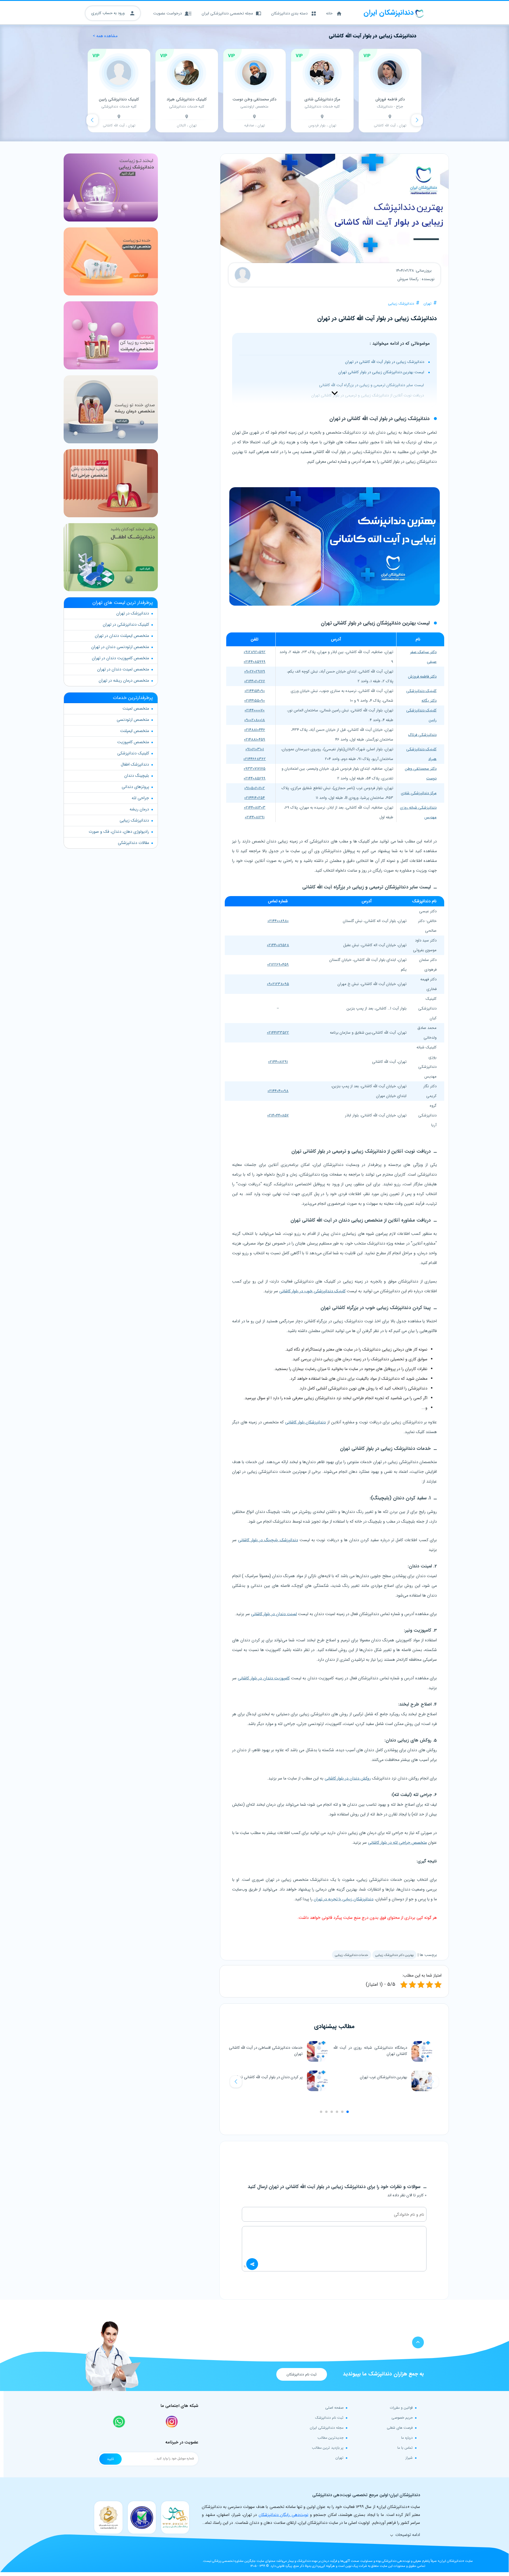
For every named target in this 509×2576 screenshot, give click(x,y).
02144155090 (254, 701)
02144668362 (254, 759)
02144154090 (255, 691)
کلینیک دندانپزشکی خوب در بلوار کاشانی (312, 1291)
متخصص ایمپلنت (135, 731)
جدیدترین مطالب (330, 2438)
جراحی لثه (140, 798)
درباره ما (407, 2438)
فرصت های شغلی (400, 2428)
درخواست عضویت (167, 13)
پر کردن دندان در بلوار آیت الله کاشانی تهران (268, 2077)
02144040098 (278, 1091)
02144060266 (255, 681)
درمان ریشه (139, 809)
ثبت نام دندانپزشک (329, 2418)
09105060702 (254, 788)
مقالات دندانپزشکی (133, 843)
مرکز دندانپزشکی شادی (419, 793)
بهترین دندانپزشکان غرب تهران (384, 2077)
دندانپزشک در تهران (133, 613)
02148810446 (255, 730)
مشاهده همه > (105, 36)
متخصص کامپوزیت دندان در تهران (120, 658)
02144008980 (278, 921)
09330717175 (254, 769)
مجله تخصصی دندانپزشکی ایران (227, 13)
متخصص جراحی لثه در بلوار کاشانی (397, 1843)
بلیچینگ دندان (137, 776)
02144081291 (255, 817)
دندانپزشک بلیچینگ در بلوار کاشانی (268, 1540)
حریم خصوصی (402, 2418)
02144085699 (254, 778)
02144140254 (254, 798)
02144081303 (255, 808)
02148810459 (254, 740)
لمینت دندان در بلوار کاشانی (274, 1614)
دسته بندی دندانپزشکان (289, 13)
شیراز (409, 2458)
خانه (329, 13)
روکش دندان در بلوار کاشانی (348, 1778)
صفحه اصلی (334, 2408)
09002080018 (254, 720)
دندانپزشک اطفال (135, 764)
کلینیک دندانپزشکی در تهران (126, 624)
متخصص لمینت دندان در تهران (123, 669)
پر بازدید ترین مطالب (328, 2448)
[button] (236, 2082)
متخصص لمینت (136, 708)
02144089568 (278, 945)
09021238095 (278, 984)
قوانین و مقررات (401, 2408)
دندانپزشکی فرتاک (422, 735)
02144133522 (278, 1033)
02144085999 (254, 662)
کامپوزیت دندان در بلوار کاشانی (264, 1678)
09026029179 (255, 671)
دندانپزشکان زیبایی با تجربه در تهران (344, 1899)
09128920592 (254, 652)
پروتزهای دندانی (135, 787)
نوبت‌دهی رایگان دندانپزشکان (284, 2515)
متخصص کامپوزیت (133, 742)
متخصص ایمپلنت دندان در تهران (122, 636)
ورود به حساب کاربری (109, 13)
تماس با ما (405, 2448)
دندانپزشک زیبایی (401, 304)
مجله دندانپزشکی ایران (327, 2428)
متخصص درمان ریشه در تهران (124, 680)
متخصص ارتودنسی (133, 720)
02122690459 (278, 965)
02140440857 (278, 1115)
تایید (110, 2459)
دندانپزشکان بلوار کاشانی (305, 1422)
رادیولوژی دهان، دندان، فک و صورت (119, 832)
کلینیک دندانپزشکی (133, 753)
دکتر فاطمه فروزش (422, 676)
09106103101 (255, 749)
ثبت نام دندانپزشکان (302, 2374)
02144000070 (254, 710)
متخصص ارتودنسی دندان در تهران (120, 647)
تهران (428, 304)
